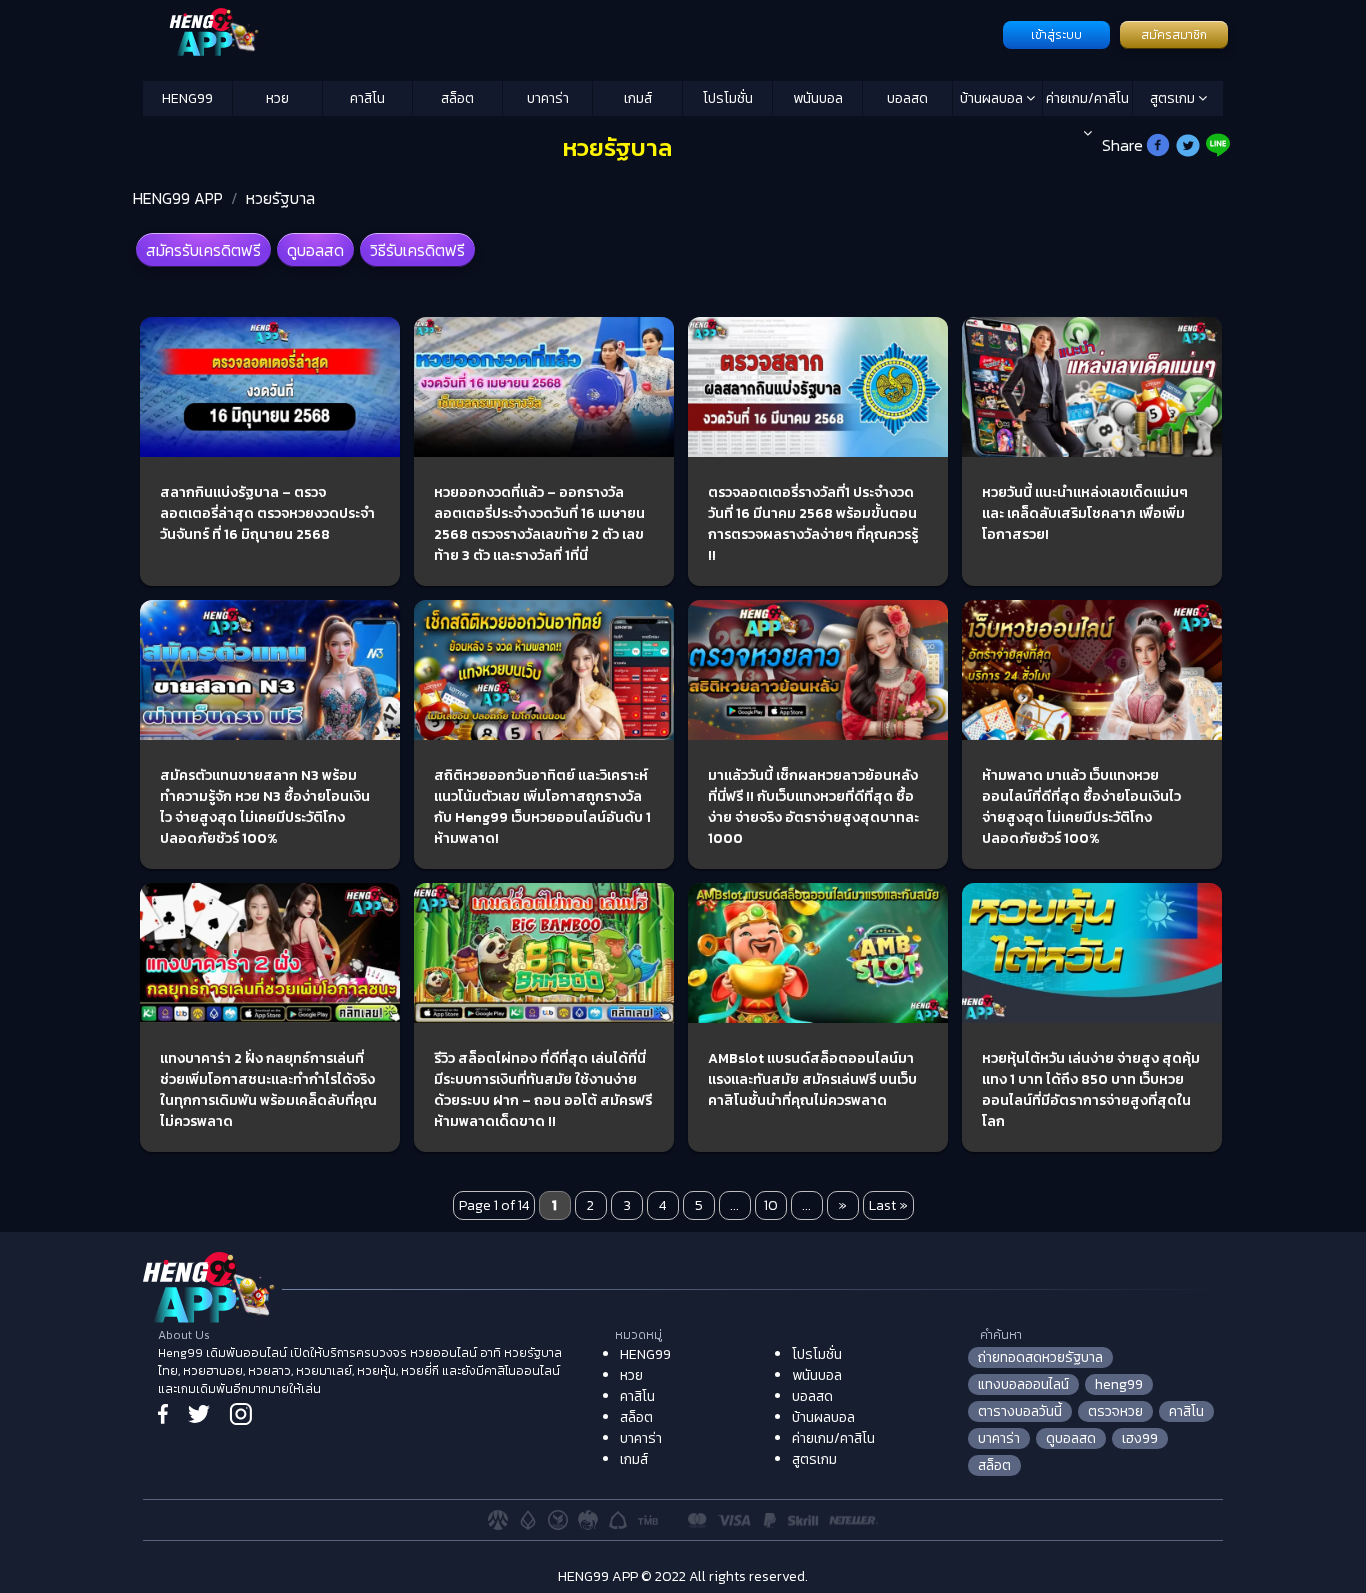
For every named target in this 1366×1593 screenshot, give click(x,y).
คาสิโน (367, 98)
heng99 (1119, 1384)
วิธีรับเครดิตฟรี (417, 250)
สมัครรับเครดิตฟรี (203, 250)
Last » (888, 1205)
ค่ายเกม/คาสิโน (1087, 98)
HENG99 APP (178, 198)
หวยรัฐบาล (280, 198)
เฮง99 (1140, 1438)
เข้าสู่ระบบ (1056, 35)
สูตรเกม (1174, 98)
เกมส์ (638, 98)
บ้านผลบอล (993, 98)
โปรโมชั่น (728, 98)
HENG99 (187, 98)
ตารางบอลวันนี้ (1020, 1411)
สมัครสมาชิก (1174, 35)
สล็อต (457, 98)
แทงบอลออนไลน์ (1023, 1384)
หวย (277, 98)
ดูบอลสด (315, 250)
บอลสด (907, 98)
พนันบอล (818, 98)
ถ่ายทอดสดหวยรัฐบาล (1040, 1357)
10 (771, 1205)
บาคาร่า (548, 98)
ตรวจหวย (1115, 1411)
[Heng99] (570, 33)
